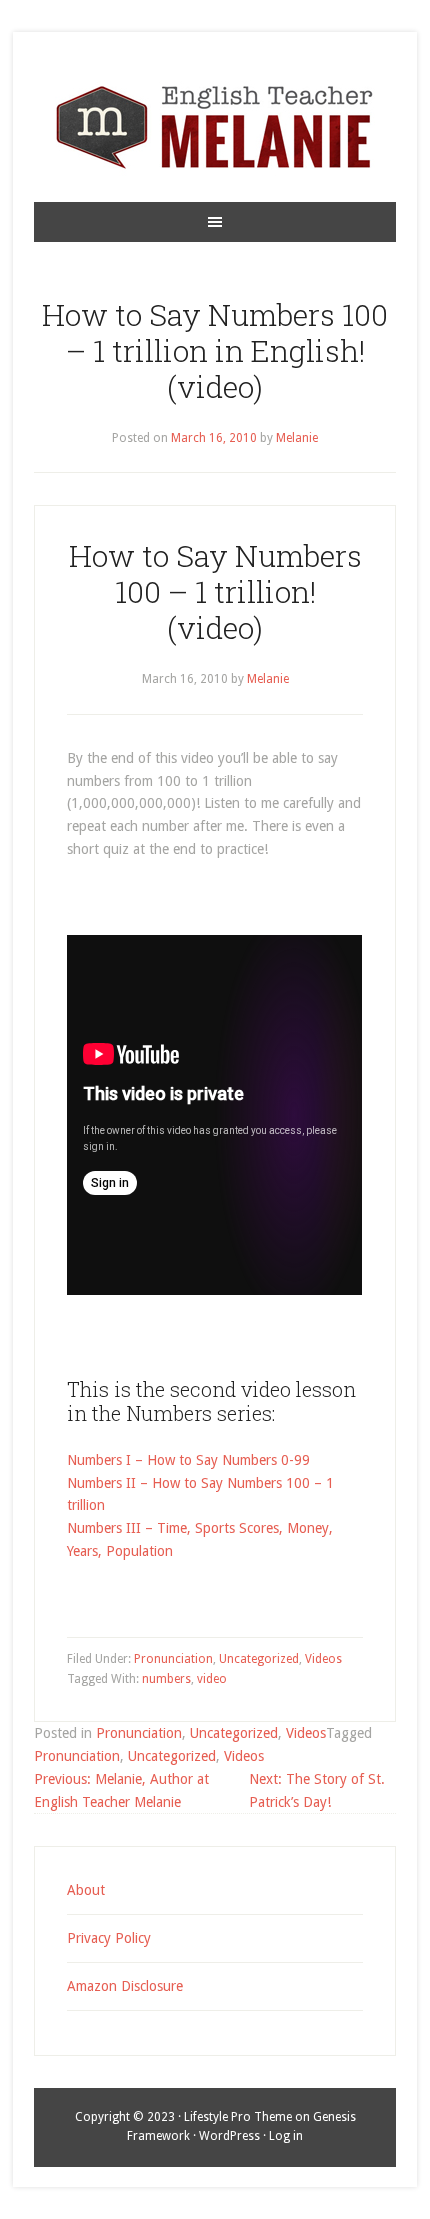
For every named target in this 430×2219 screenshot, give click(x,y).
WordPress (229, 2136)
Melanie (297, 438)
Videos (323, 1659)
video (212, 1679)
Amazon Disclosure (125, 1986)
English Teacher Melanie (214, 127)
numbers (166, 1679)
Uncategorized (259, 1659)
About (86, 1890)
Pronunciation (173, 1659)
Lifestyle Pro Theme (238, 2117)
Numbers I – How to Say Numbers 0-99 (188, 1460)
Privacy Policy (109, 1938)
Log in (286, 2136)
